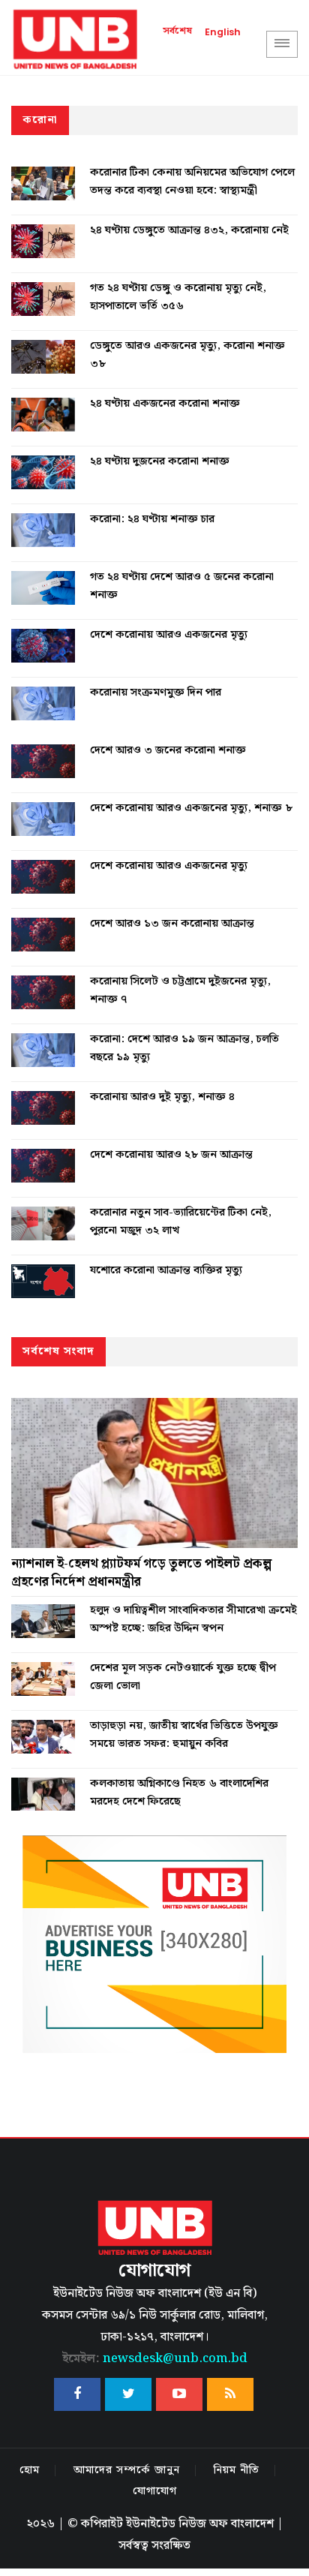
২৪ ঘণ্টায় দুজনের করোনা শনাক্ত (160, 461)
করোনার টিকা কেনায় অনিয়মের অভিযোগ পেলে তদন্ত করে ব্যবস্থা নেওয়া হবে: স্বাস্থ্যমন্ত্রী (192, 182)
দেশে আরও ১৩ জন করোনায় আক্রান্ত (172, 924)
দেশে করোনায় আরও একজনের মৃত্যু (169, 635)
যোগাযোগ (155, 2491)
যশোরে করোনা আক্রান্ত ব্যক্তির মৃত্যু (166, 1270)
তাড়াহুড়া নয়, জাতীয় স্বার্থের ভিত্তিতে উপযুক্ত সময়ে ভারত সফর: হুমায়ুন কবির (184, 1735)
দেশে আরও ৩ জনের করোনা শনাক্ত (168, 750)
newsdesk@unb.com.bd (155, 2359)
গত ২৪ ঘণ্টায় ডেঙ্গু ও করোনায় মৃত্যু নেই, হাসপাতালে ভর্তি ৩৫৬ (178, 297)
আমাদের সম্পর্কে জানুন (127, 2470)
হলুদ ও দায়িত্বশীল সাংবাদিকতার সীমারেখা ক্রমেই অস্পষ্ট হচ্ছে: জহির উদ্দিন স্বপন (193, 1619)
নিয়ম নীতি (237, 2470)
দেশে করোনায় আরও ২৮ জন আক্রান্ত (171, 1155)
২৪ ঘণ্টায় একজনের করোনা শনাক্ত (165, 404)
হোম (30, 2470)
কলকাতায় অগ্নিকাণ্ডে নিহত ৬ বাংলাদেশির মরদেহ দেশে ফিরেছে (179, 1793)
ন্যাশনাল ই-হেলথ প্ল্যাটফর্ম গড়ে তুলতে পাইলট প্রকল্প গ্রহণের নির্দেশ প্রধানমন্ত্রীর (141, 1573)
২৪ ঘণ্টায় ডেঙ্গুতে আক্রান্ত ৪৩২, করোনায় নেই (189, 230)
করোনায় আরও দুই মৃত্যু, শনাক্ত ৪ (162, 1097)
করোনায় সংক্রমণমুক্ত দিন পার (156, 693)
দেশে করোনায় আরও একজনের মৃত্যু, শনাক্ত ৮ (191, 808)
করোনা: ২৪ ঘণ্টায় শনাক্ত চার (152, 519)
